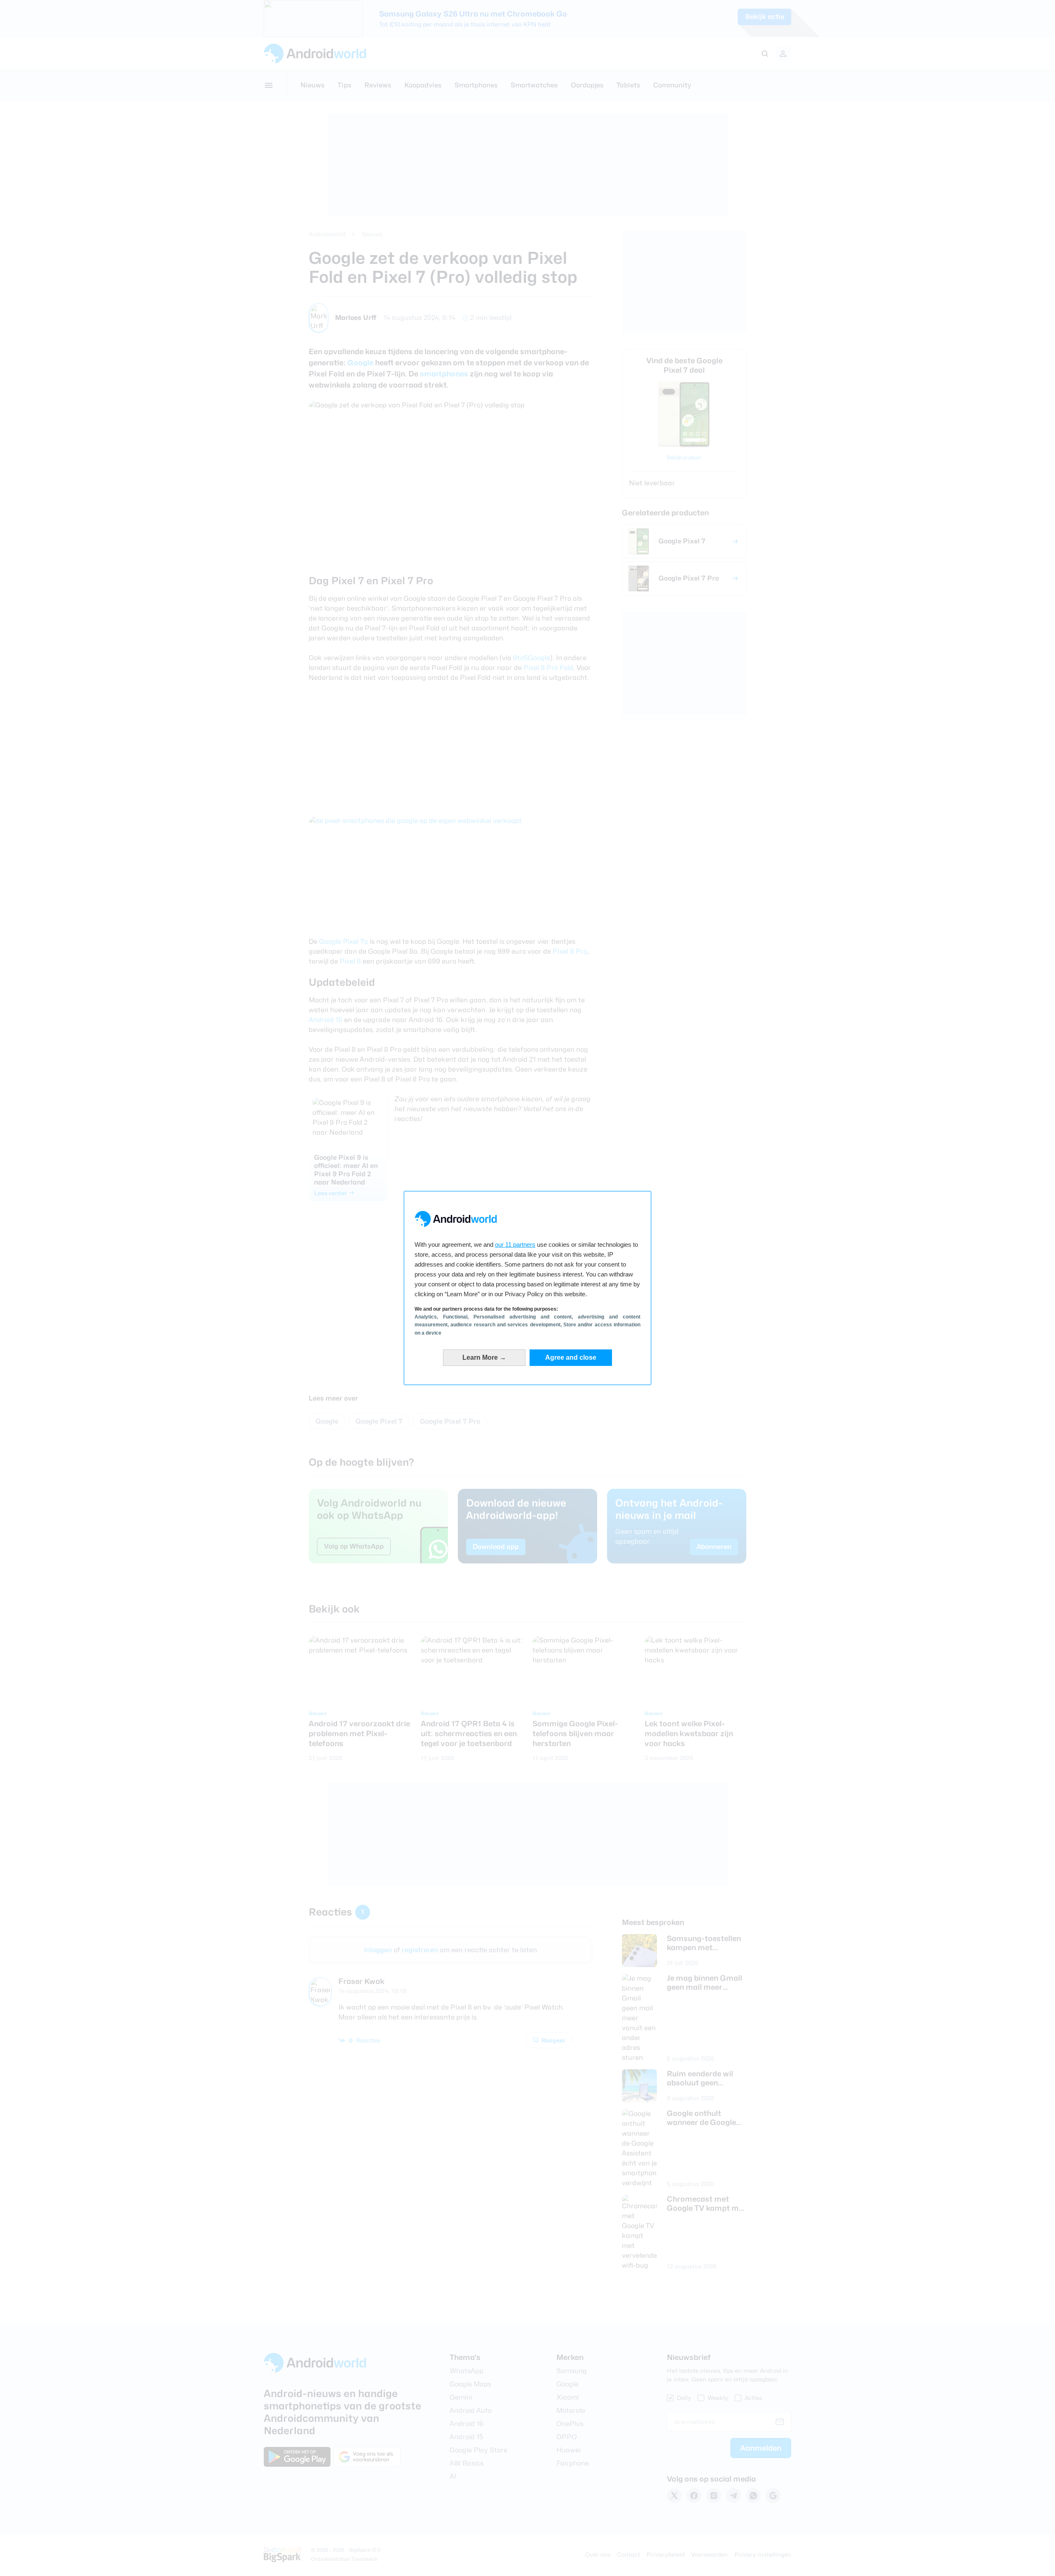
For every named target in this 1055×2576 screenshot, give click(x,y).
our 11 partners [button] (515, 1245)
